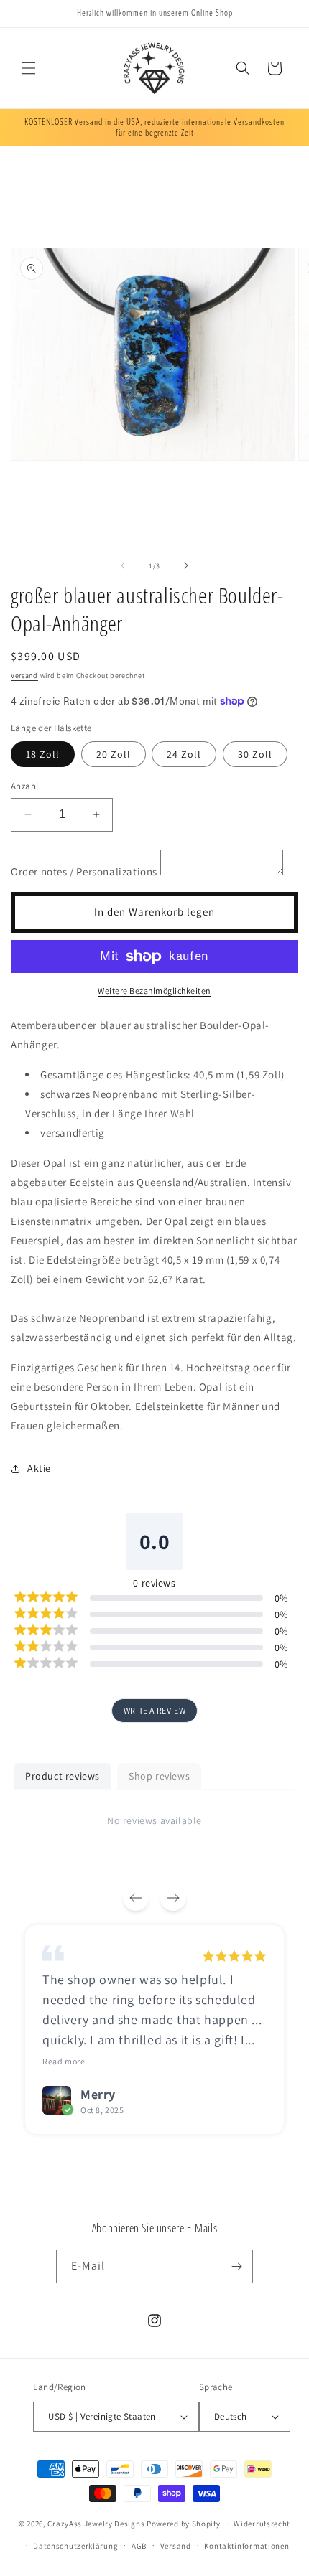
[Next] (173, 1898)
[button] (29, 68)
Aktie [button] (39, 1468)
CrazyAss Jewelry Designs (96, 2524)
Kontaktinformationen (246, 2546)
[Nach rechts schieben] (186, 565)
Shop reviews (159, 1776)
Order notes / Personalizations (84, 871)
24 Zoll (184, 754)
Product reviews (63, 1776)
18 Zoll (43, 754)
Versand (24, 676)
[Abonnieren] (236, 2266)
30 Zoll (255, 754)
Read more (64, 2061)
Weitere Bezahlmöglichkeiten (154, 991)
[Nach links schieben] (123, 565)
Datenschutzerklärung (75, 2546)
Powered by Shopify (184, 2524)
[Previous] (136, 1898)
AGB (139, 2546)
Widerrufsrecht (262, 2524)
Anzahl (24, 786)
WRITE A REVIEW (154, 1710)
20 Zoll (114, 754)
